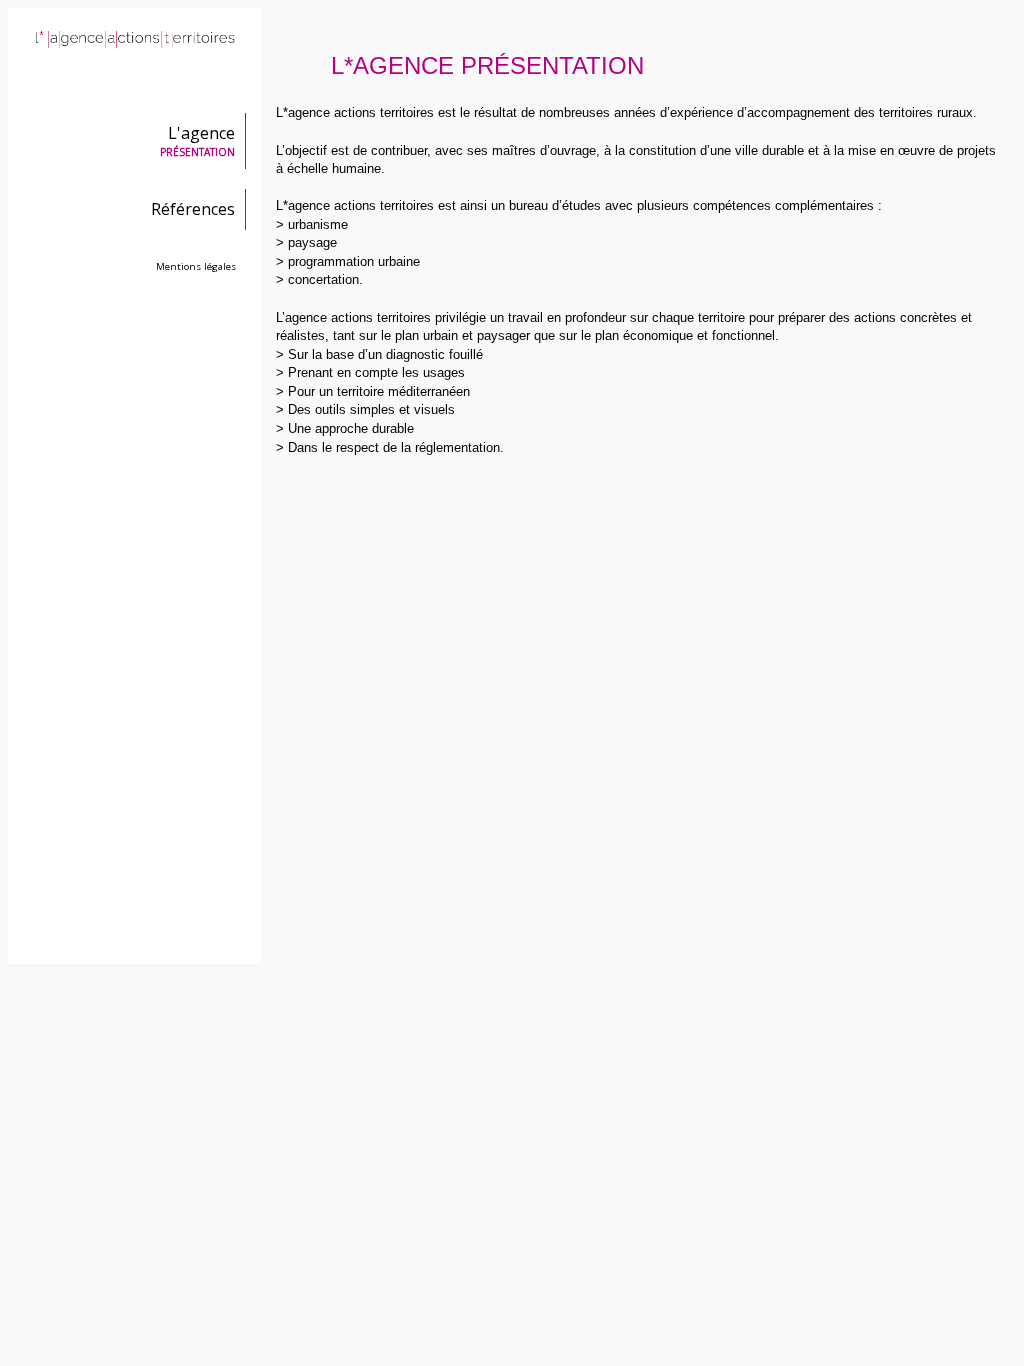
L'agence (197, 140)
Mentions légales (196, 266)
